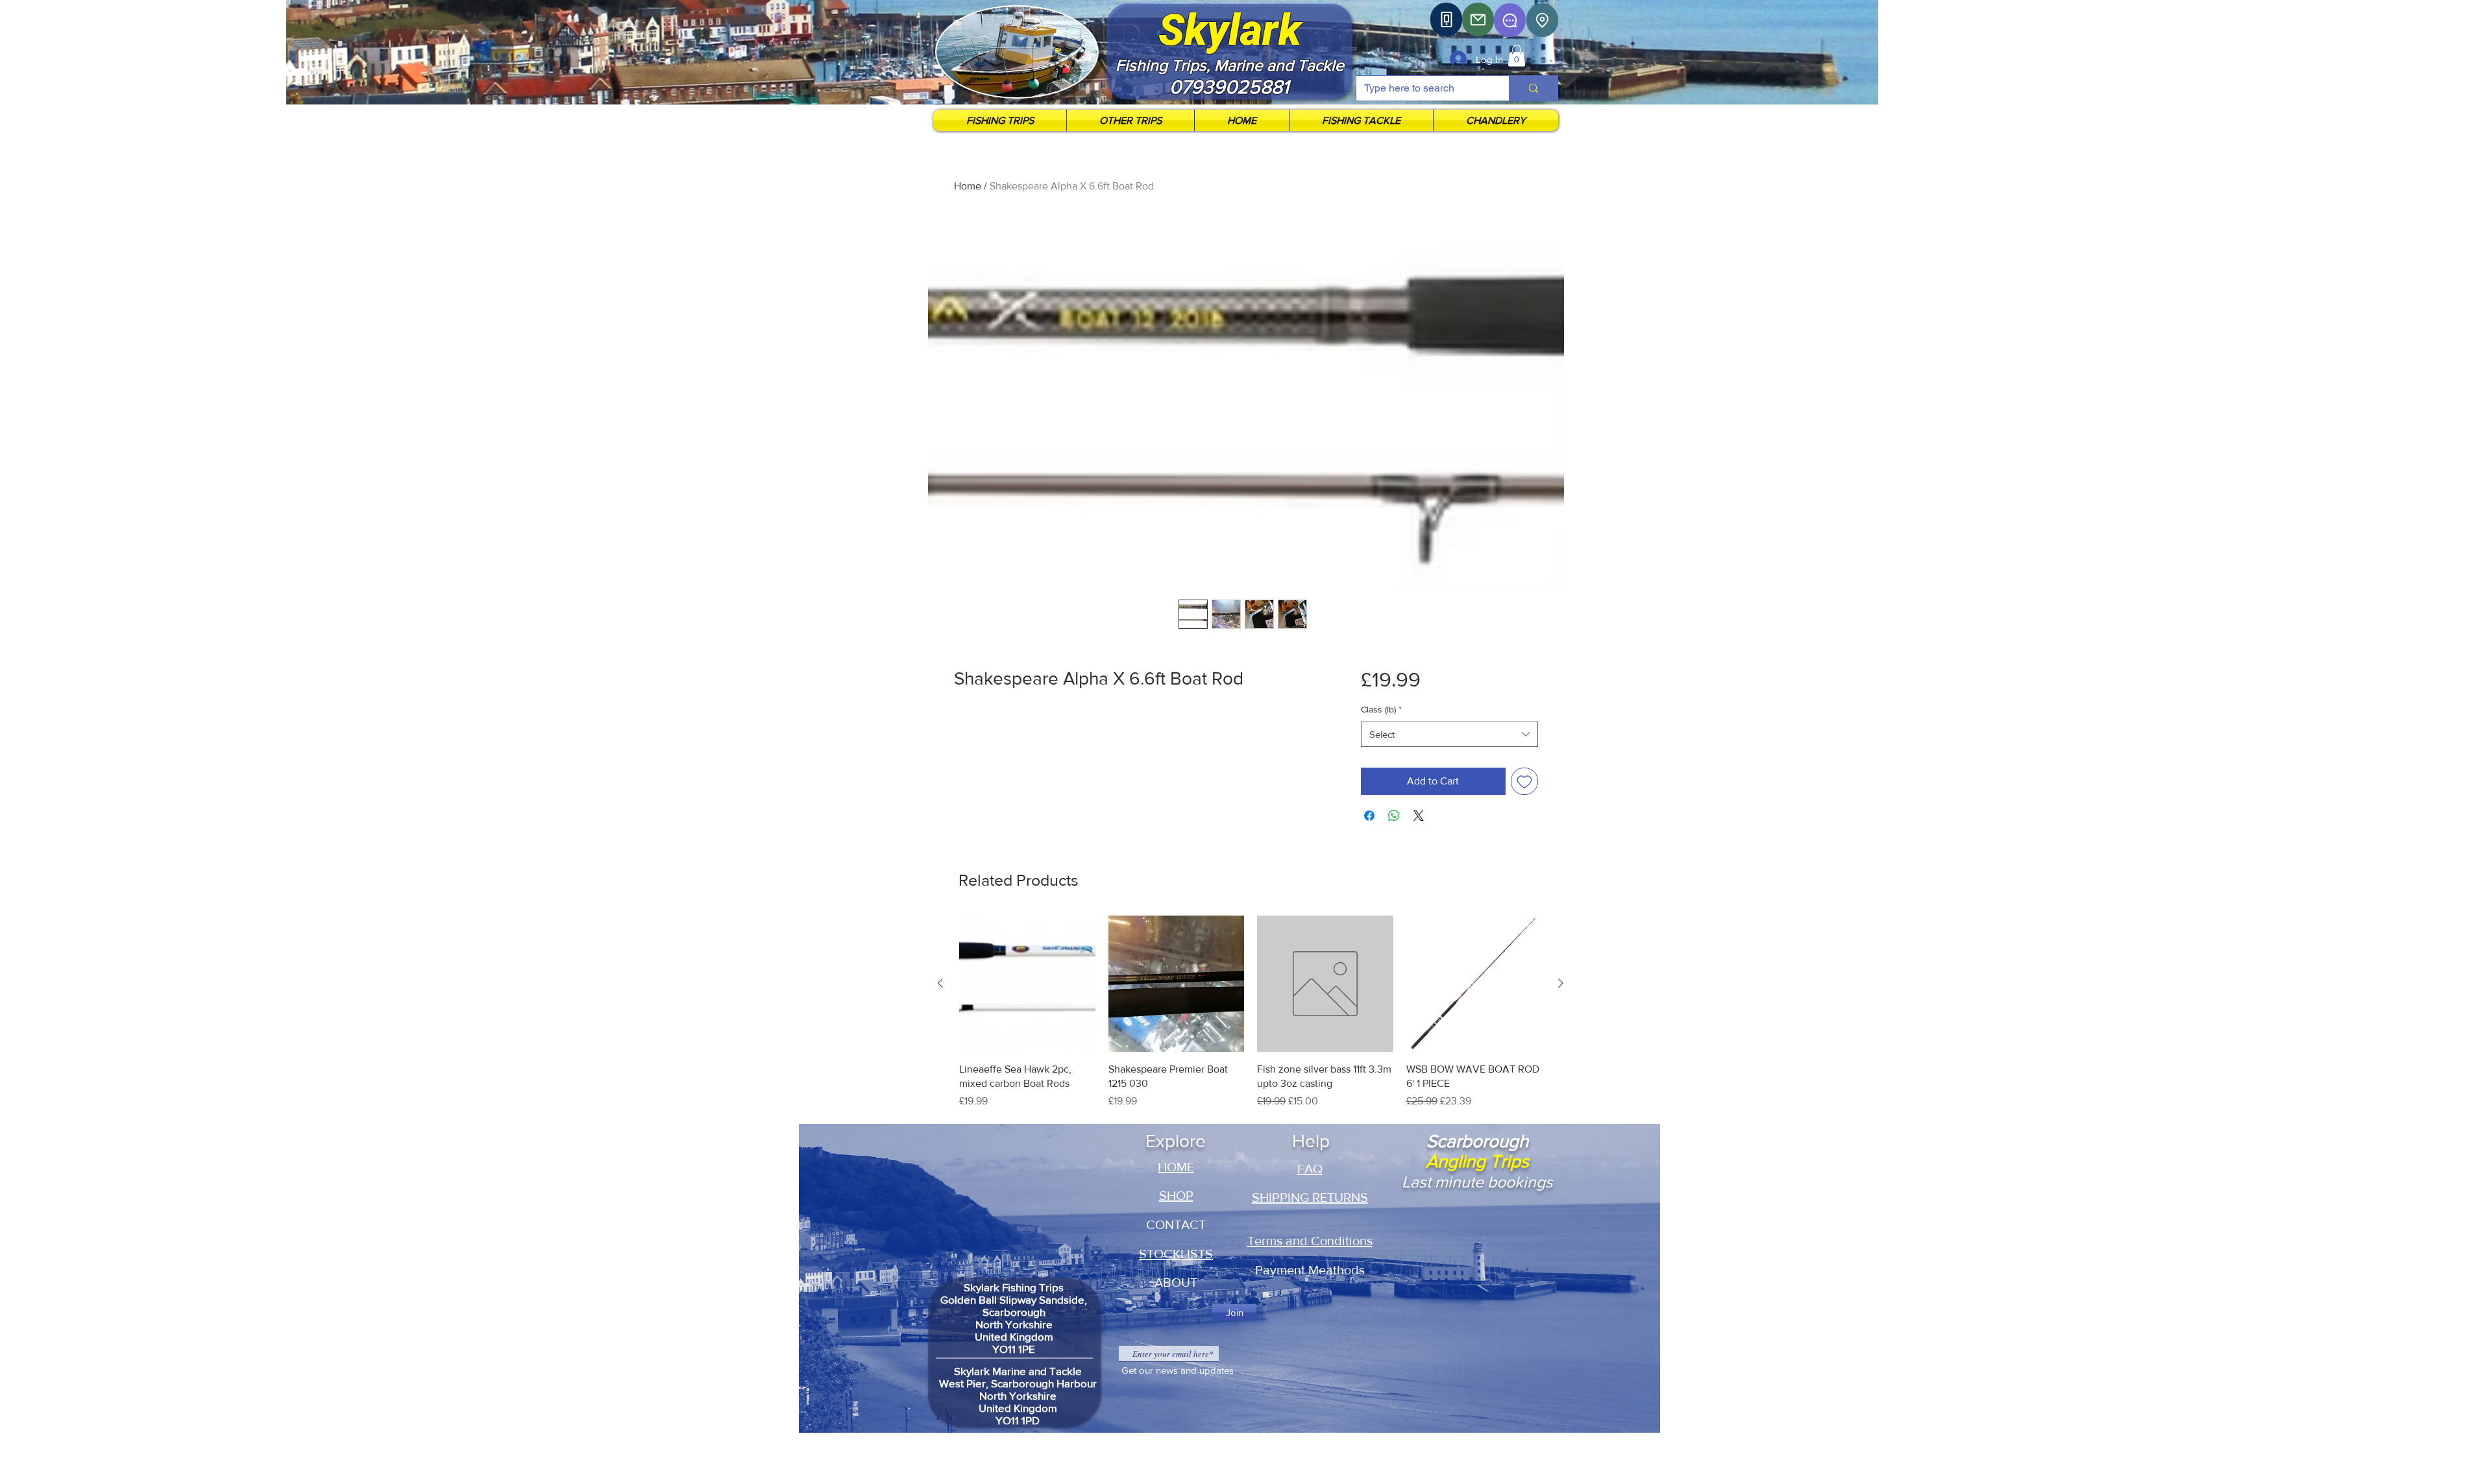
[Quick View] (1027, 984)
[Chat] (1510, 20)
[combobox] (1449, 734)
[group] (1251, 1020)
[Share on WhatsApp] (1394, 816)
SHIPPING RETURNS (1310, 1197)
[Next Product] (1561, 983)
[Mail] (1478, 19)
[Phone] (1446, 19)
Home (968, 186)
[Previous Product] (940, 983)
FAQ (1310, 1169)
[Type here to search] (1533, 88)
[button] (1517, 55)
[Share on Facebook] (1369, 816)
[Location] (1542, 20)
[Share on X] (1419, 816)
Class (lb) (1381, 709)
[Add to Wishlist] (1524, 781)
